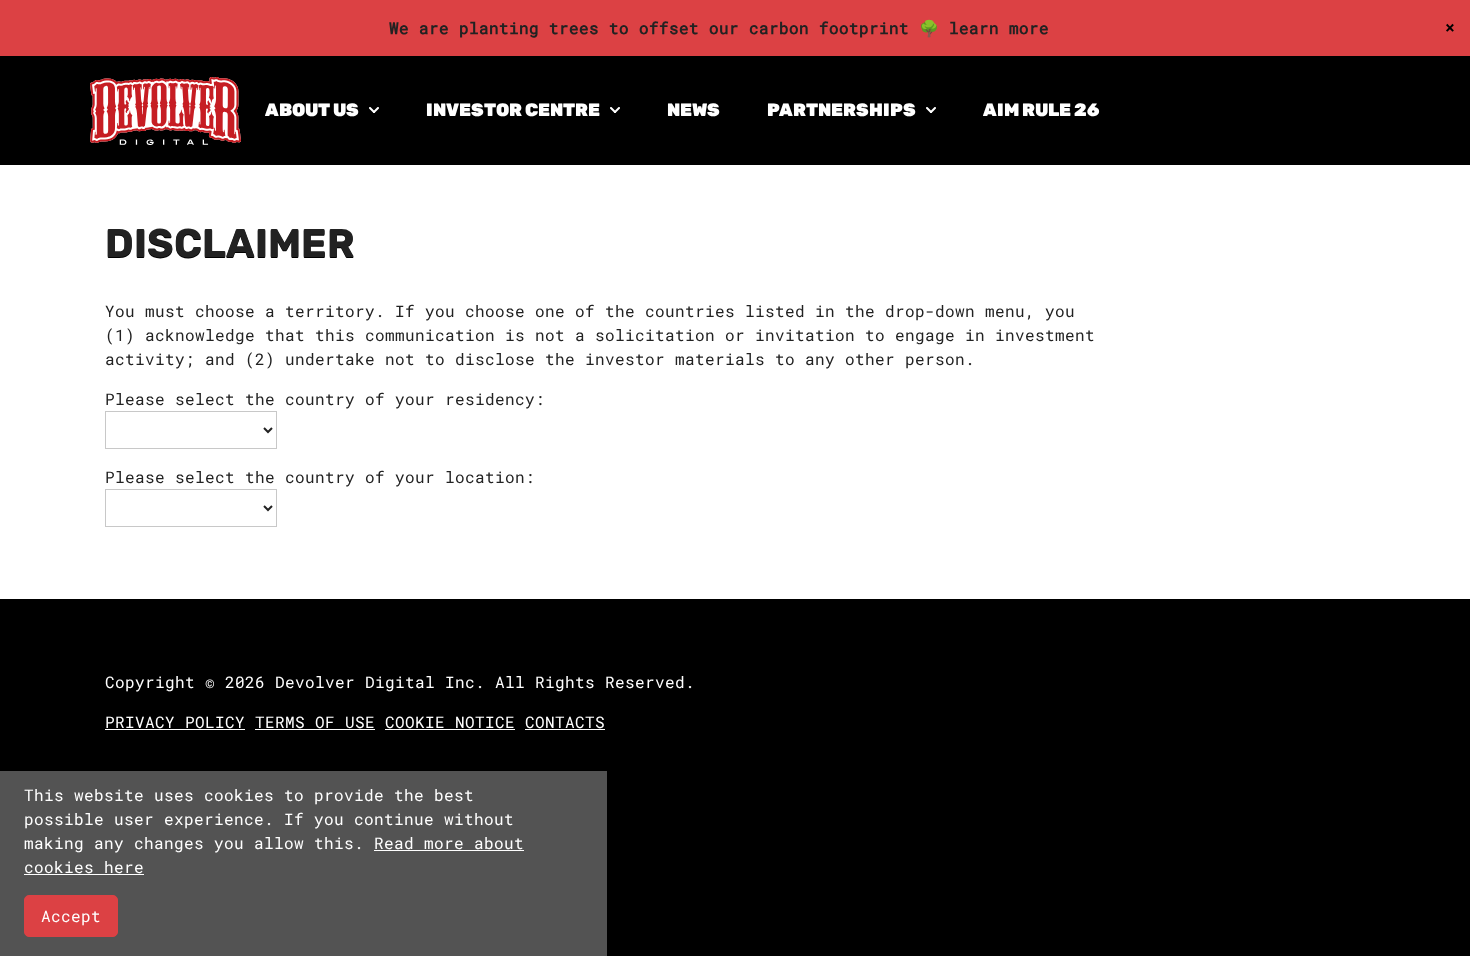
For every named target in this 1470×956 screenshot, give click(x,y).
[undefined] (165, 138)
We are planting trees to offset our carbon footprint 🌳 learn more (719, 27)
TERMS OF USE (315, 721)
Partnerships (841, 110)
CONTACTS (565, 721)
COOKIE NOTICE (450, 721)
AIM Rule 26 (1041, 110)
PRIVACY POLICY (175, 721)
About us (312, 110)
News (693, 110)
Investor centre (513, 110)
